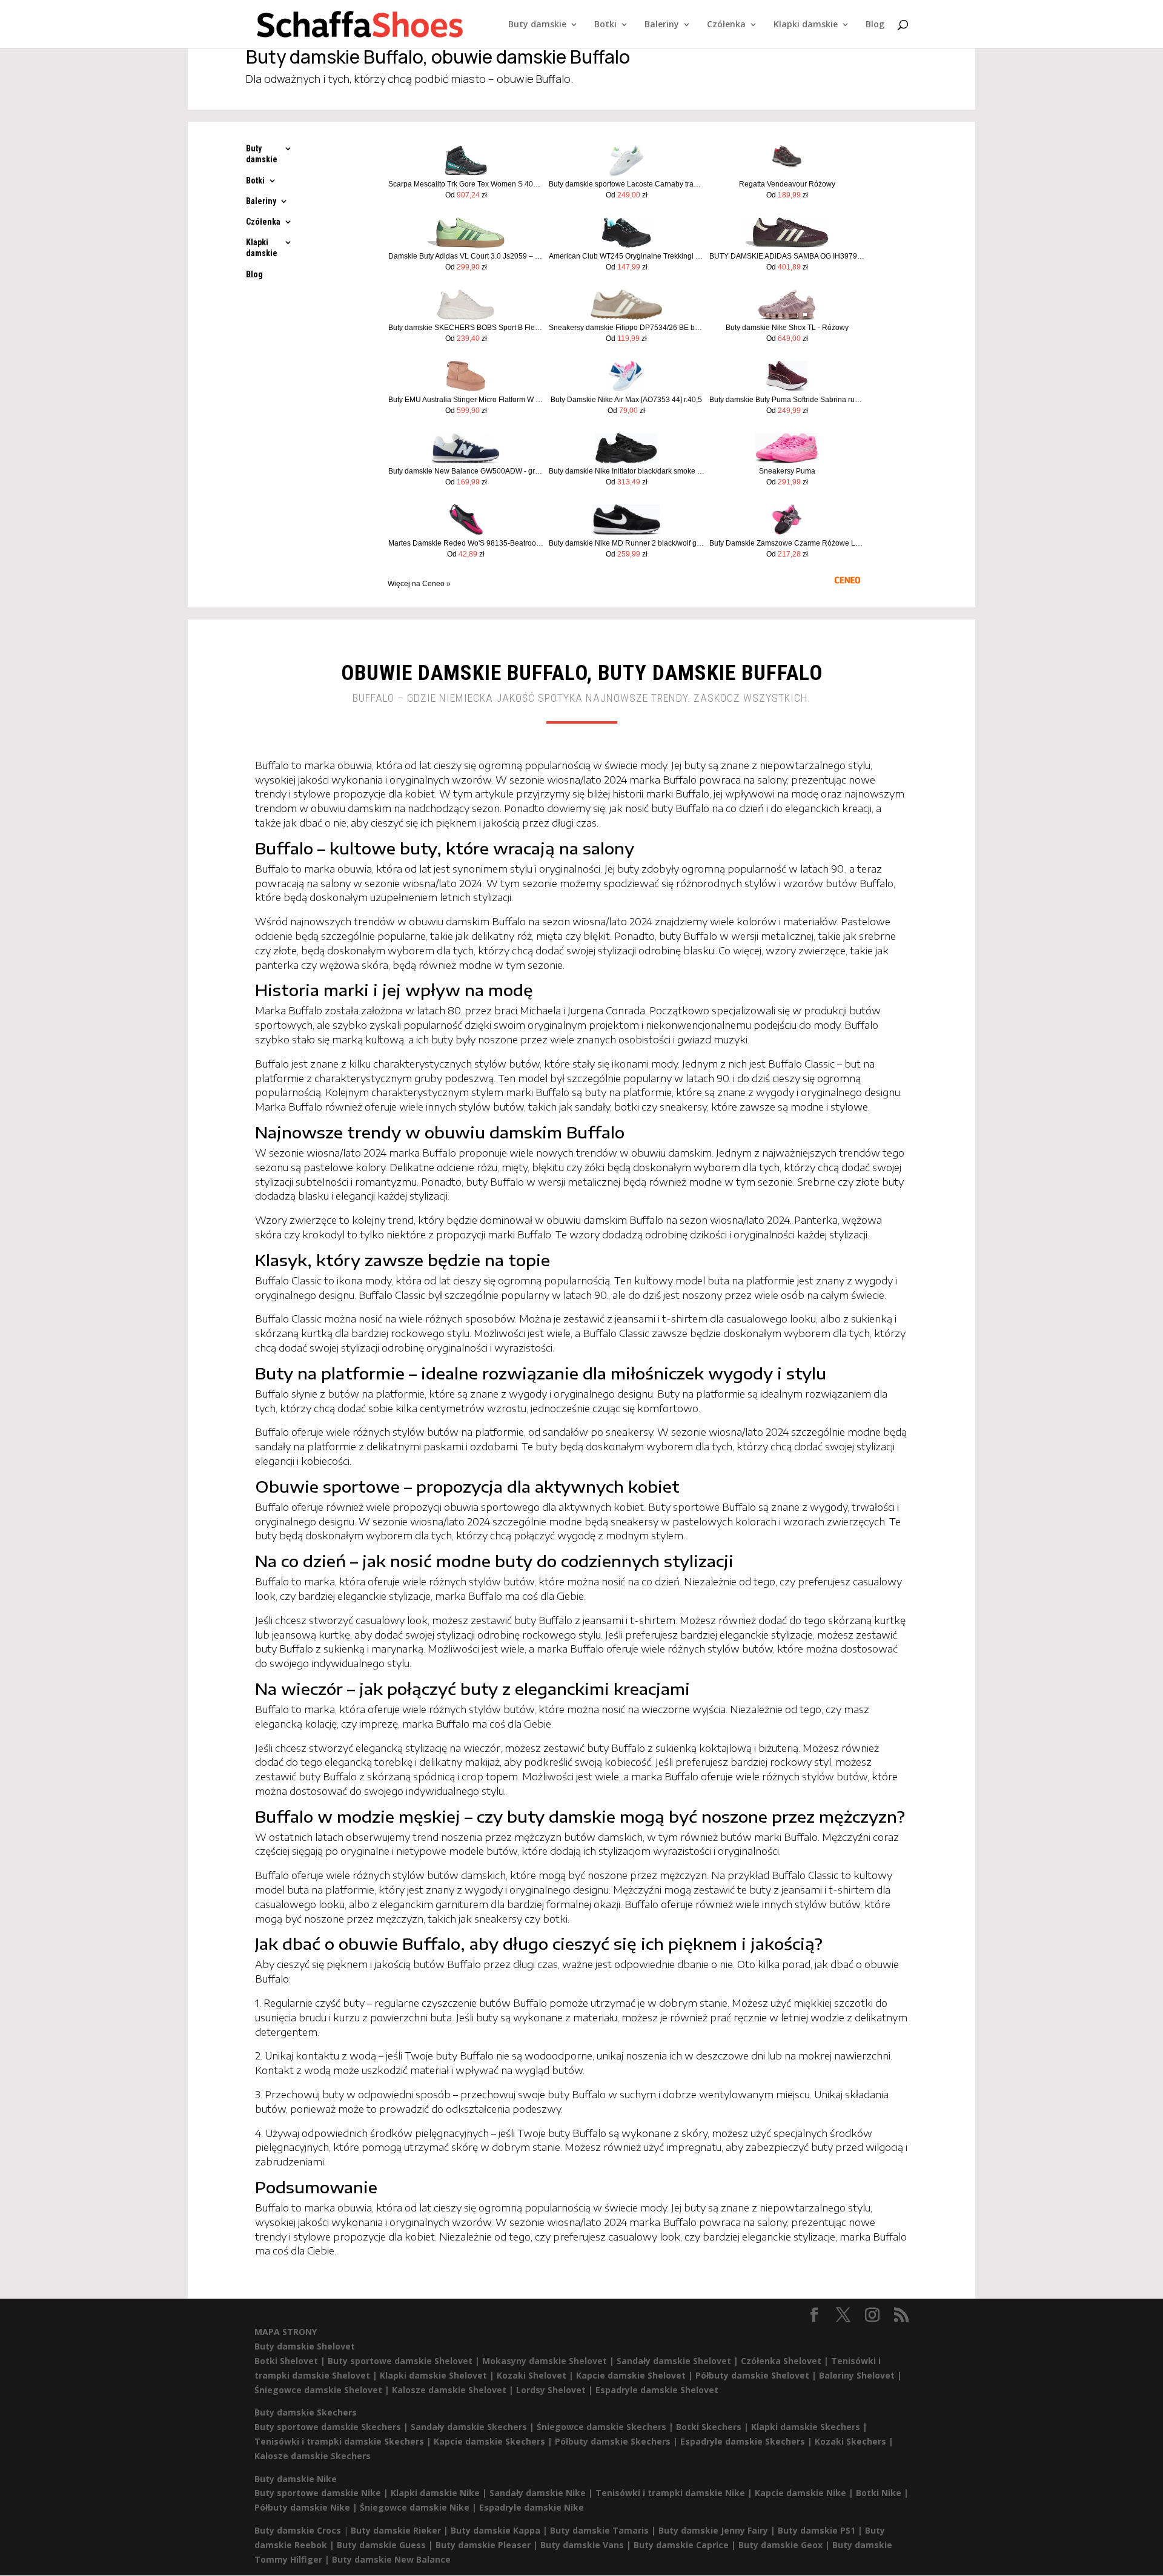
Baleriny (662, 25)
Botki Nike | (882, 2493)
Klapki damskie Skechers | (809, 2427)
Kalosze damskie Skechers (313, 2456)
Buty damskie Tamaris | (604, 2530)
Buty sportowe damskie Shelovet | (405, 2361)
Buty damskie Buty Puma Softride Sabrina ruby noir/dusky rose (787, 400)
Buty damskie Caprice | (686, 2545)
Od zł (466, 195)
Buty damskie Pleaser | (488, 2545)
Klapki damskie (806, 25)
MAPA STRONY (286, 2332)
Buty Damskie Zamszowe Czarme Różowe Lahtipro (787, 543)
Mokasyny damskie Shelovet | (549, 2361)
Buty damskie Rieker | (401, 2530)
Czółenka (726, 25)
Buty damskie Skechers (306, 2412)
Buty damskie (537, 25)
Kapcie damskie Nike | (805, 2493)
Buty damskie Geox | (785, 2545)
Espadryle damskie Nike (532, 2507)
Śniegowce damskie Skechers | (606, 2427)
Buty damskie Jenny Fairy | (718, 2530)
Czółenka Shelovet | (786, 2361)
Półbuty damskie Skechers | (618, 2441)
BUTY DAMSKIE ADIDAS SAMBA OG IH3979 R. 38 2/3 (787, 256)
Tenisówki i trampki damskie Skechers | (344, 2441)
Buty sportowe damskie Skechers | (333, 2427)
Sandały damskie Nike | (542, 2493)
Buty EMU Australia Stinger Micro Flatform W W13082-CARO (466, 400)
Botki (605, 25)
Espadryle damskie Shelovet (657, 2390)
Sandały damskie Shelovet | (679, 2361)
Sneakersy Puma (787, 471)
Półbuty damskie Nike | (307, 2507)
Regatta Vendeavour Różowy (787, 184)
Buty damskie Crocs (298, 2530)
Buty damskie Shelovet (305, 2346)
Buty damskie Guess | (386, 2545)
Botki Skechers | (714, 2427)
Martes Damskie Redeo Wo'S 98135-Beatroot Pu (466, 543)
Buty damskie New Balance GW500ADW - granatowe (466, 471)
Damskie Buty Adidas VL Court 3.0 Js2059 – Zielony (466, 256)
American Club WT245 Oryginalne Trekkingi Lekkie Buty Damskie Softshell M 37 (627, 256)
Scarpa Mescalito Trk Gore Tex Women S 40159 (466, 184)
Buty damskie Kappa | (500, 2530)
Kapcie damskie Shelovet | (636, 2375)
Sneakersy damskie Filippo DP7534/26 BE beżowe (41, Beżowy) (627, 328)
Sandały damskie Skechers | (474, 2427)
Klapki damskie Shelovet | (438, 2375)
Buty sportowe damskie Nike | (323, 2493)
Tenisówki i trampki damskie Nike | (675, 2493)
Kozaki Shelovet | (536, 2375)
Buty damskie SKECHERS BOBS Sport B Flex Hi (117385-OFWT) (466, 328)
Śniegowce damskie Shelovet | (323, 2390)
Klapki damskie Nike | (440, 2493)
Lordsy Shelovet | (556, 2390)
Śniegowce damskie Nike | (419, 2507)
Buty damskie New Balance (391, 2559)
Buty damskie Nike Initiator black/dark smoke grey (627, 471)
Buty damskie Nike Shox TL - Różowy (787, 328)
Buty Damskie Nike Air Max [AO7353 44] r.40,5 (626, 400)
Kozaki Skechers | (854, 2441)
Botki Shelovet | (291, 2361)
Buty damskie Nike (296, 2479)
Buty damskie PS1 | (821, 2530)
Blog (875, 25)
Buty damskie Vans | (587, 2545)
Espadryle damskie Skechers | (747, 2441)
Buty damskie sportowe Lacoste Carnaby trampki (627, 184)
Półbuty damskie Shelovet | (757, 2375)
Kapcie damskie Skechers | (494, 2441)
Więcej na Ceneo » (419, 584)
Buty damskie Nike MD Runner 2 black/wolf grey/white (627, 543)
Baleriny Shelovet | (860, 2375)
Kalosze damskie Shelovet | (454, 2390)
